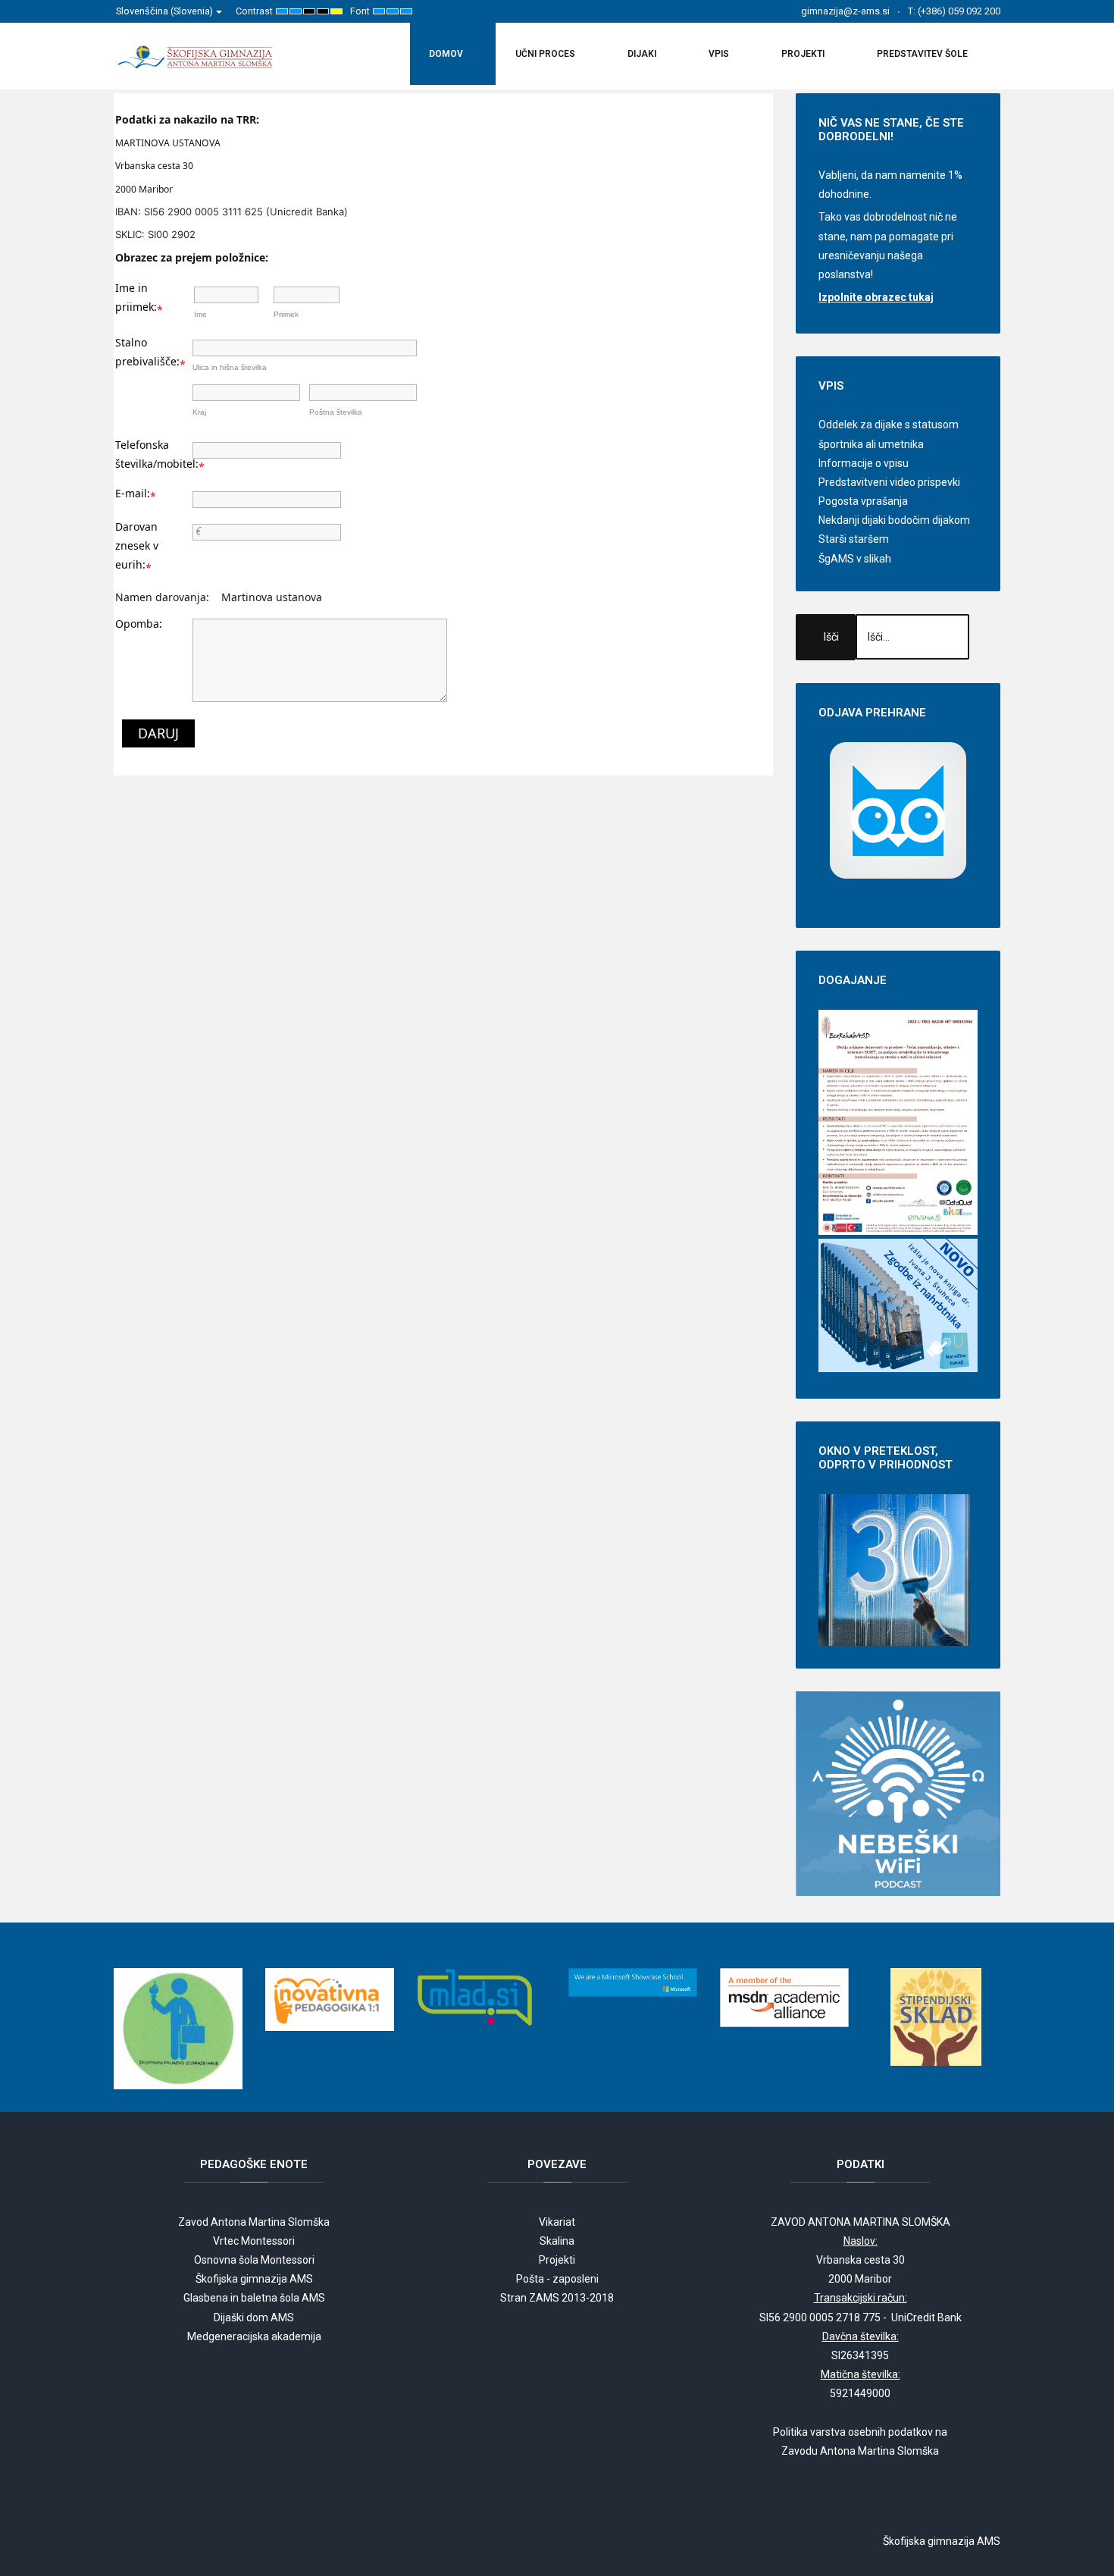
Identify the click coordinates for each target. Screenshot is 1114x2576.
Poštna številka (336, 412)
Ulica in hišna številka (230, 367)
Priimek (286, 314)
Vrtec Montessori (254, 2241)
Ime (200, 314)
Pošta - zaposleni (557, 2279)
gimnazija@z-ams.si (845, 11)
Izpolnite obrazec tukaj (876, 297)
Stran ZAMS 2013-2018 (557, 2298)
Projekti (557, 2260)
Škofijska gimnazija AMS (254, 2279)
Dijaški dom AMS (254, 2317)
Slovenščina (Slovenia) (166, 11)
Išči (831, 637)
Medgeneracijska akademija (254, 2336)
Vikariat (557, 2222)
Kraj (199, 412)
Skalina (557, 2241)
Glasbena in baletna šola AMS (254, 2298)
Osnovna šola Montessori (254, 2260)
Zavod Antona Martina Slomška (254, 2222)
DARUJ (158, 733)
